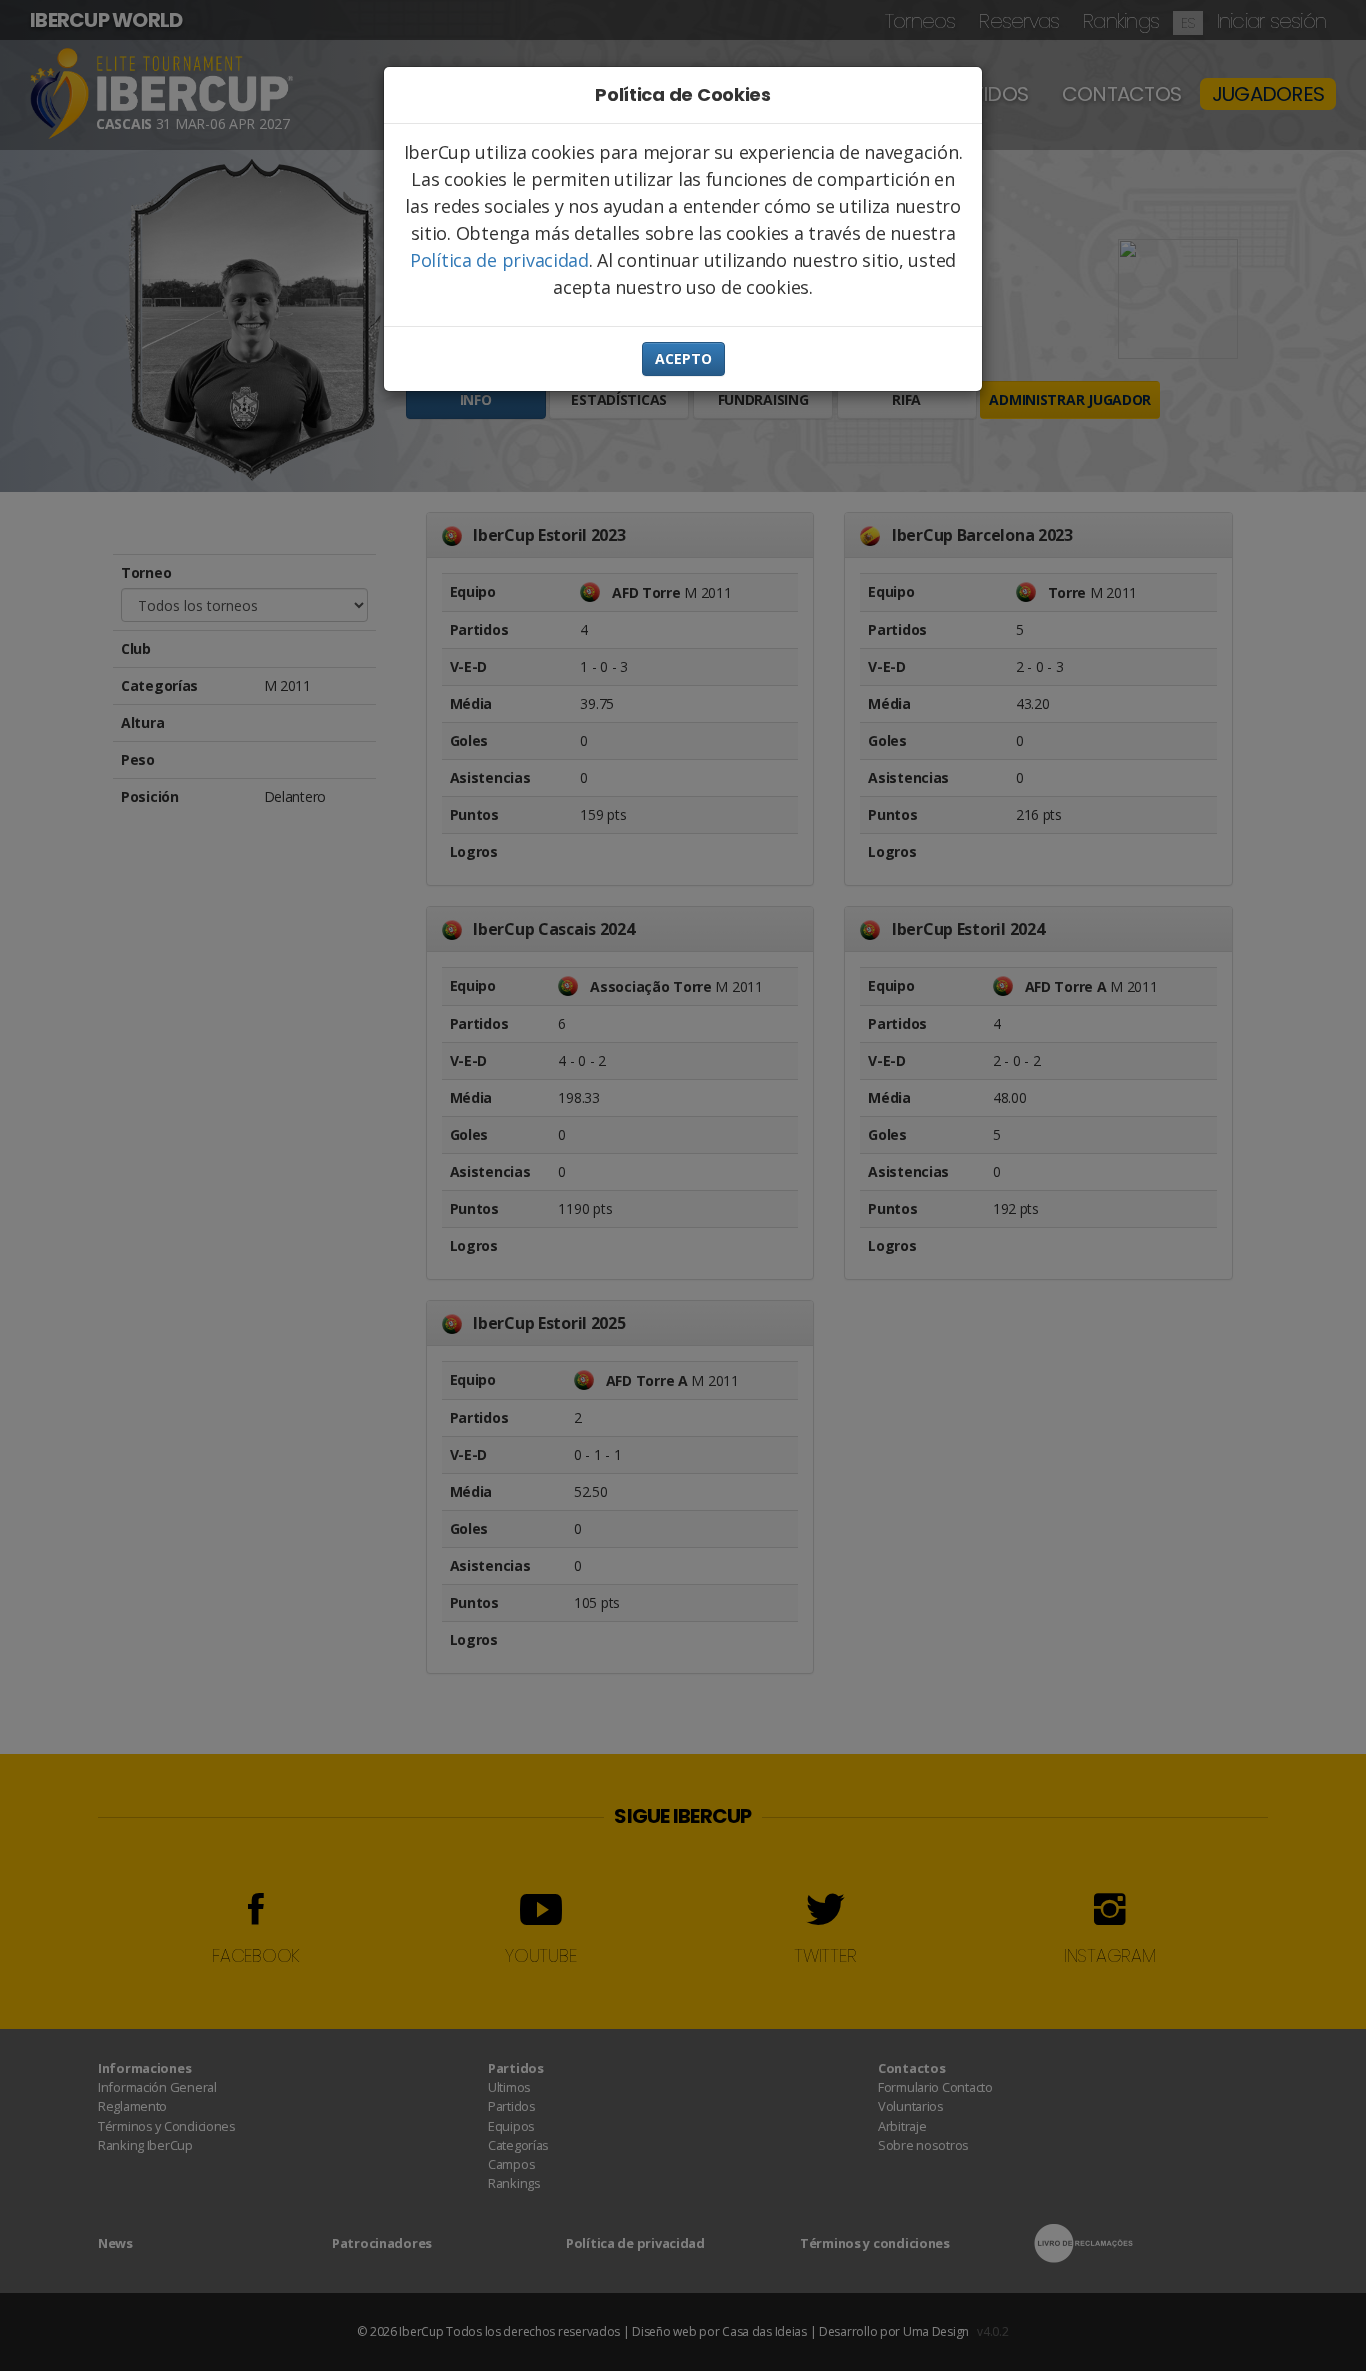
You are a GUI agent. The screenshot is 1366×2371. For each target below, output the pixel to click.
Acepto (683, 358)
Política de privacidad (499, 260)
